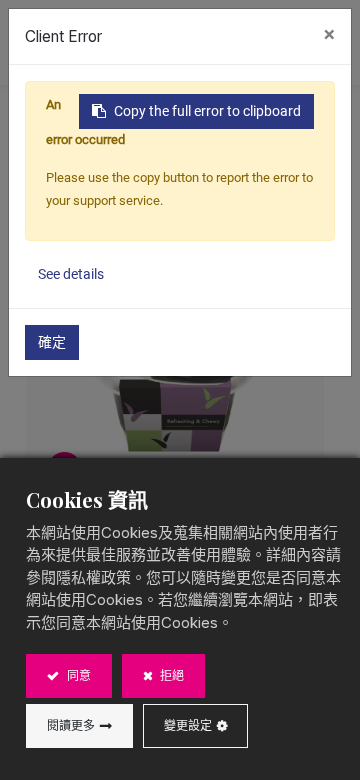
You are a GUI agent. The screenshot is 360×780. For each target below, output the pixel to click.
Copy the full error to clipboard (207, 111)
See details (71, 274)
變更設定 (188, 725)
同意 (77, 675)
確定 (52, 342)
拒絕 (170, 675)
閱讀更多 (71, 725)
